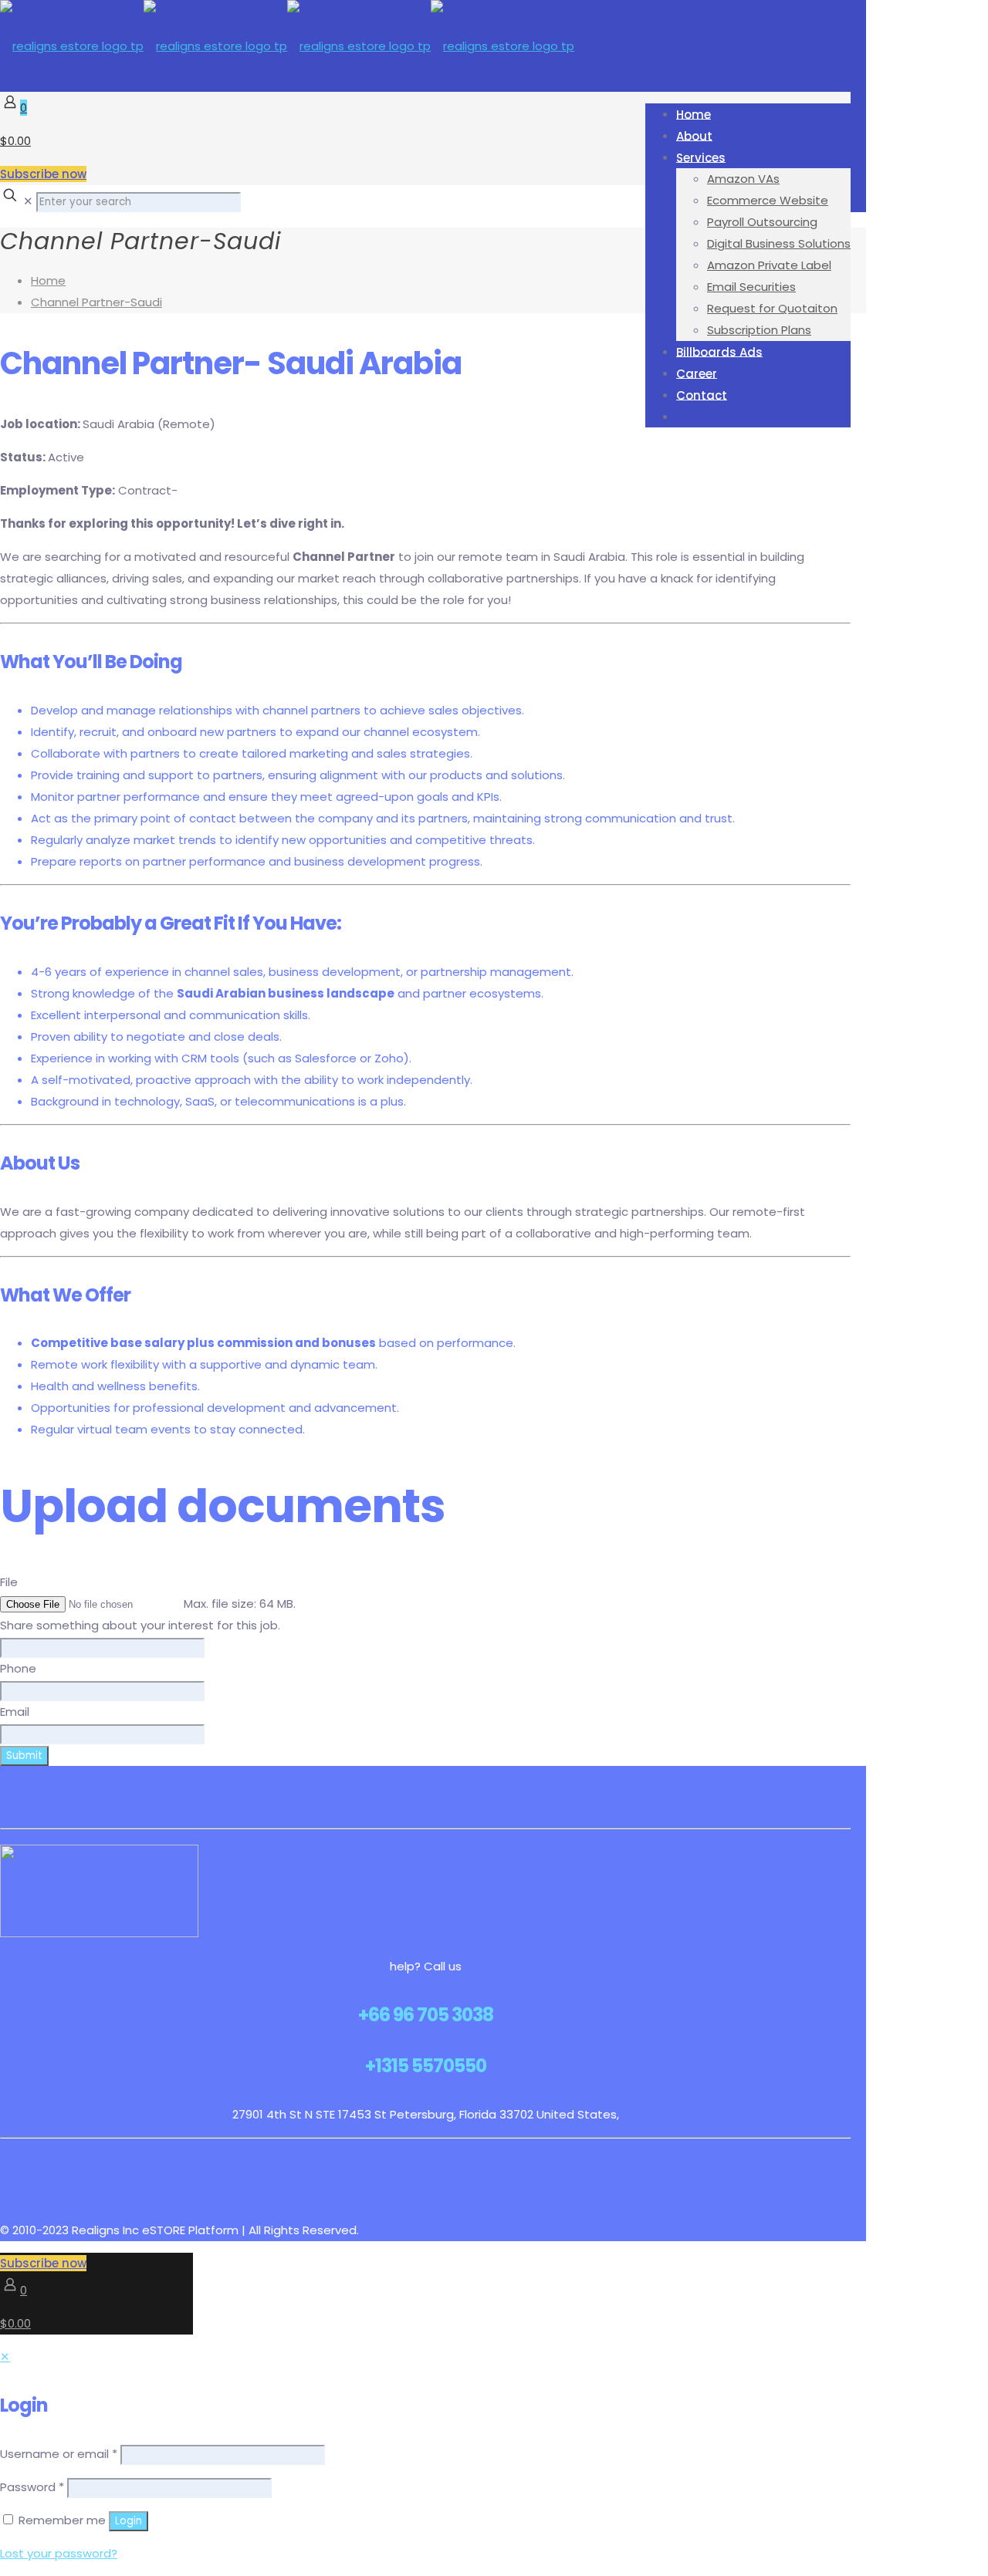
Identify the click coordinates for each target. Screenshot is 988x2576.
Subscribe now (43, 174)
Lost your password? (59, 2553)
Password (32, 2487)
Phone (18, 1668)
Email (15, 1712)
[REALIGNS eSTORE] (287, 46)
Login (129, 2521)
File (9, 1582)
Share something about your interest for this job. (140, 1625)
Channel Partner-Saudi (96, 302)
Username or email (59, 2454)
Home (48, 280)
